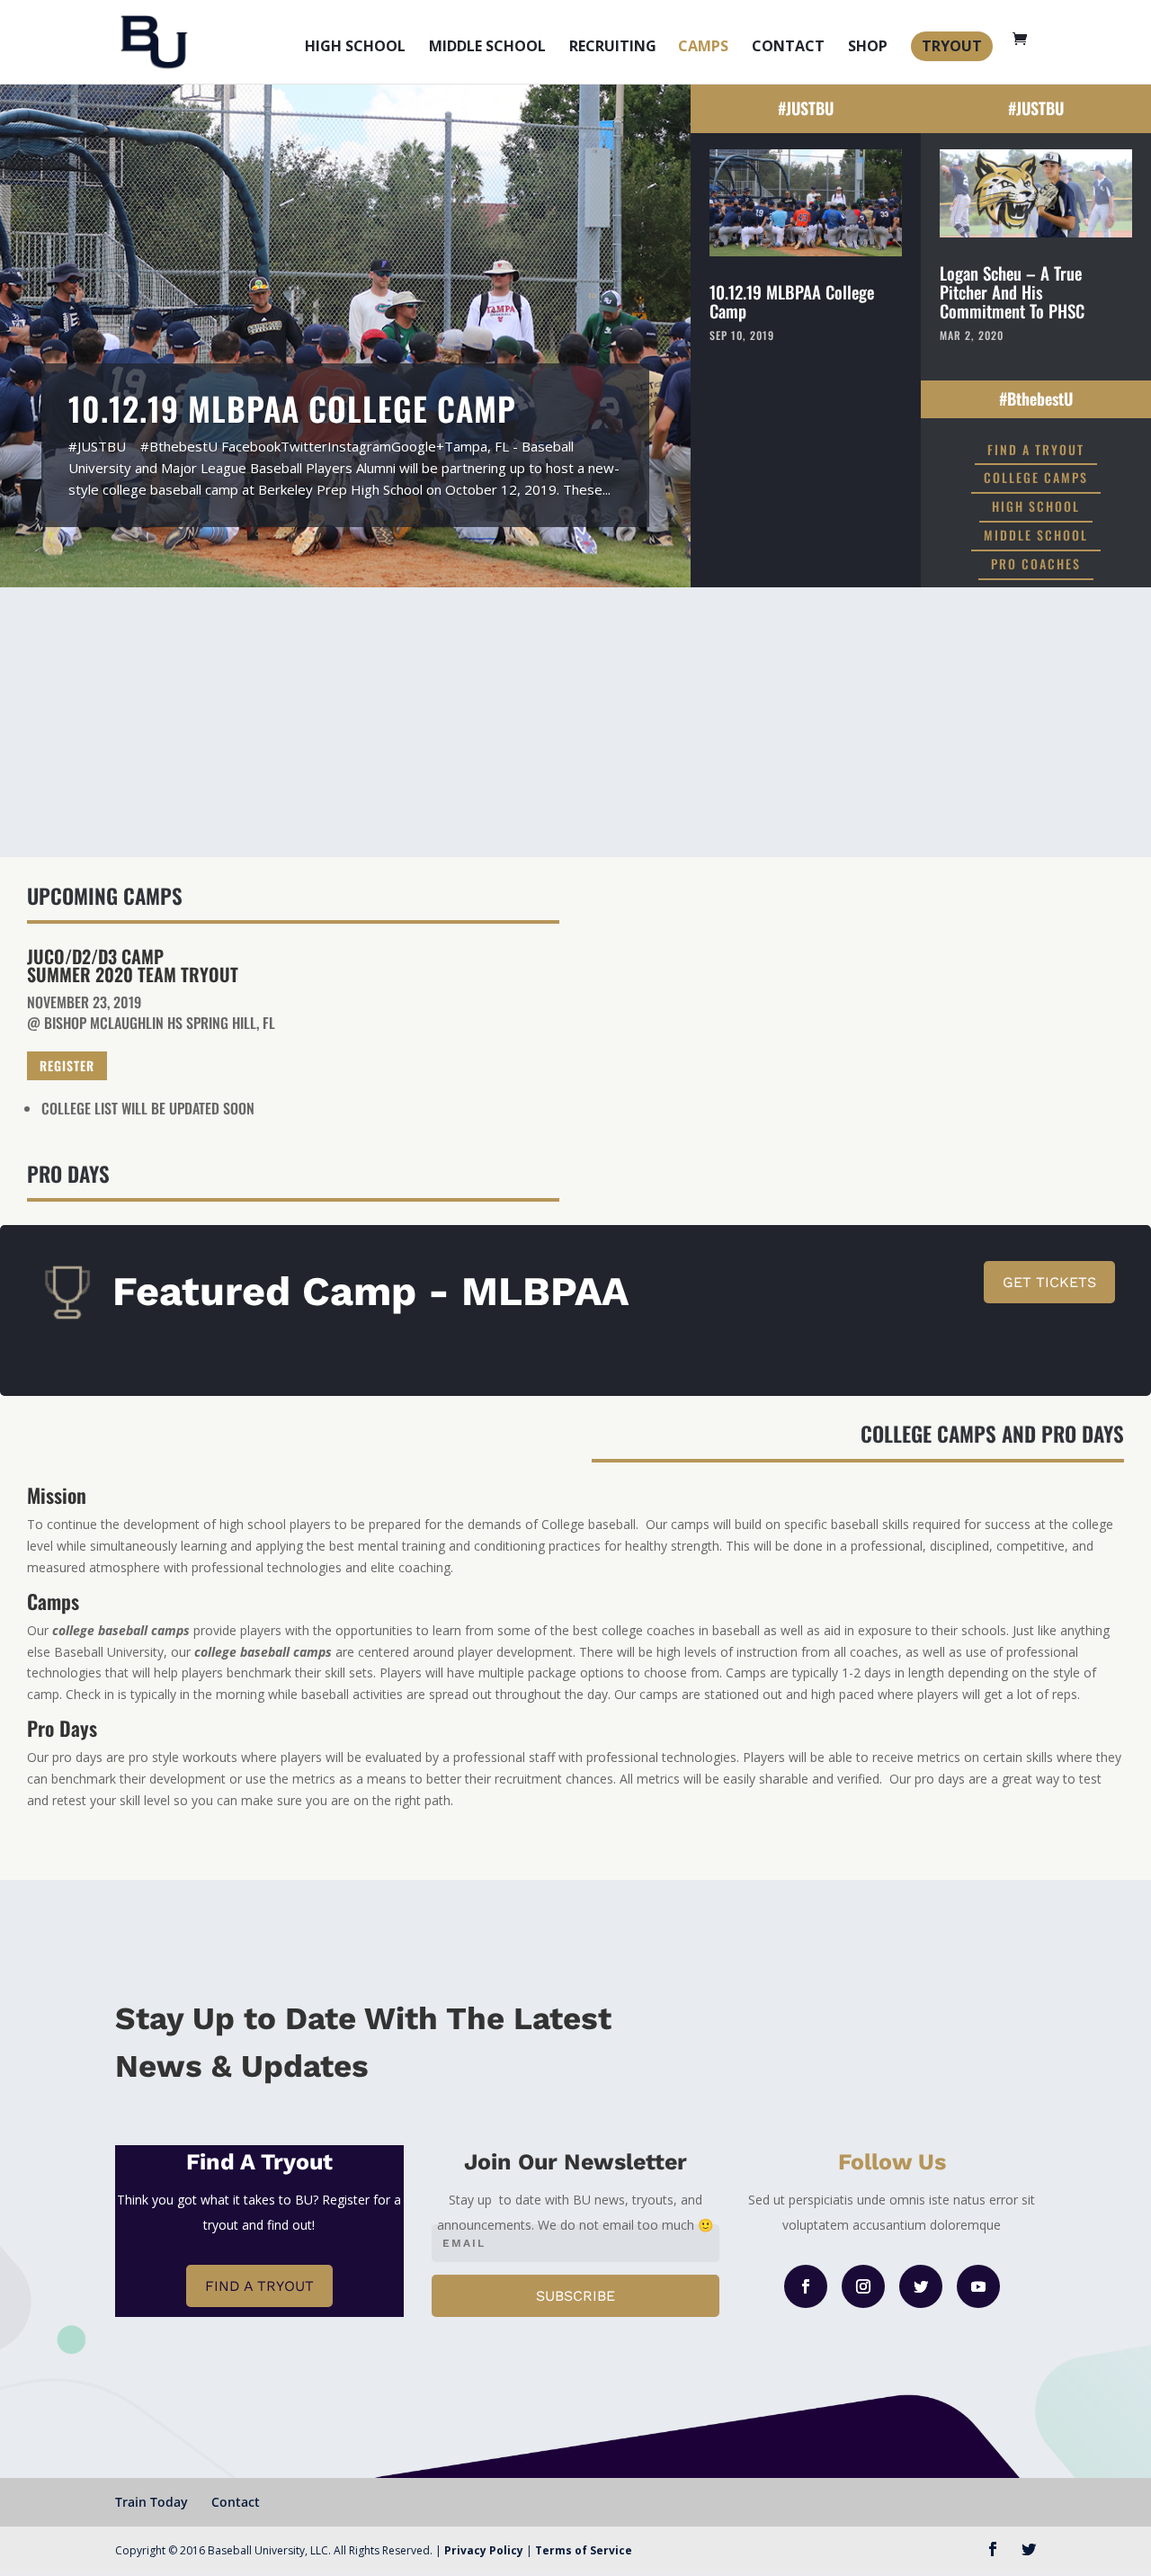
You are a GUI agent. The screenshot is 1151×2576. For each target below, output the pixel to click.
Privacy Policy (484, 2550)
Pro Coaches (1036, 563)
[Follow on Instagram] (863, 2286)
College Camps (1036, 477)
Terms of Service (584, 2550)
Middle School (487, 48)
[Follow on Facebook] (806, 2286)
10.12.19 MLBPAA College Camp (292, 408)
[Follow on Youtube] (978, 2286)
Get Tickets (1049, 1282)
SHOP (868, 48)
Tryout (952, 46)
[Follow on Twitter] (921, 2286)
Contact (788, 48)
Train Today (152, 2502)
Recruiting (613, 48)
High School (355, 48)
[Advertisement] (575, 722)
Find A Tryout (1036, 449)
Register (67, 1065)
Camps (703, 48)
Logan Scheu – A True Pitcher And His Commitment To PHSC (1012, 291)
